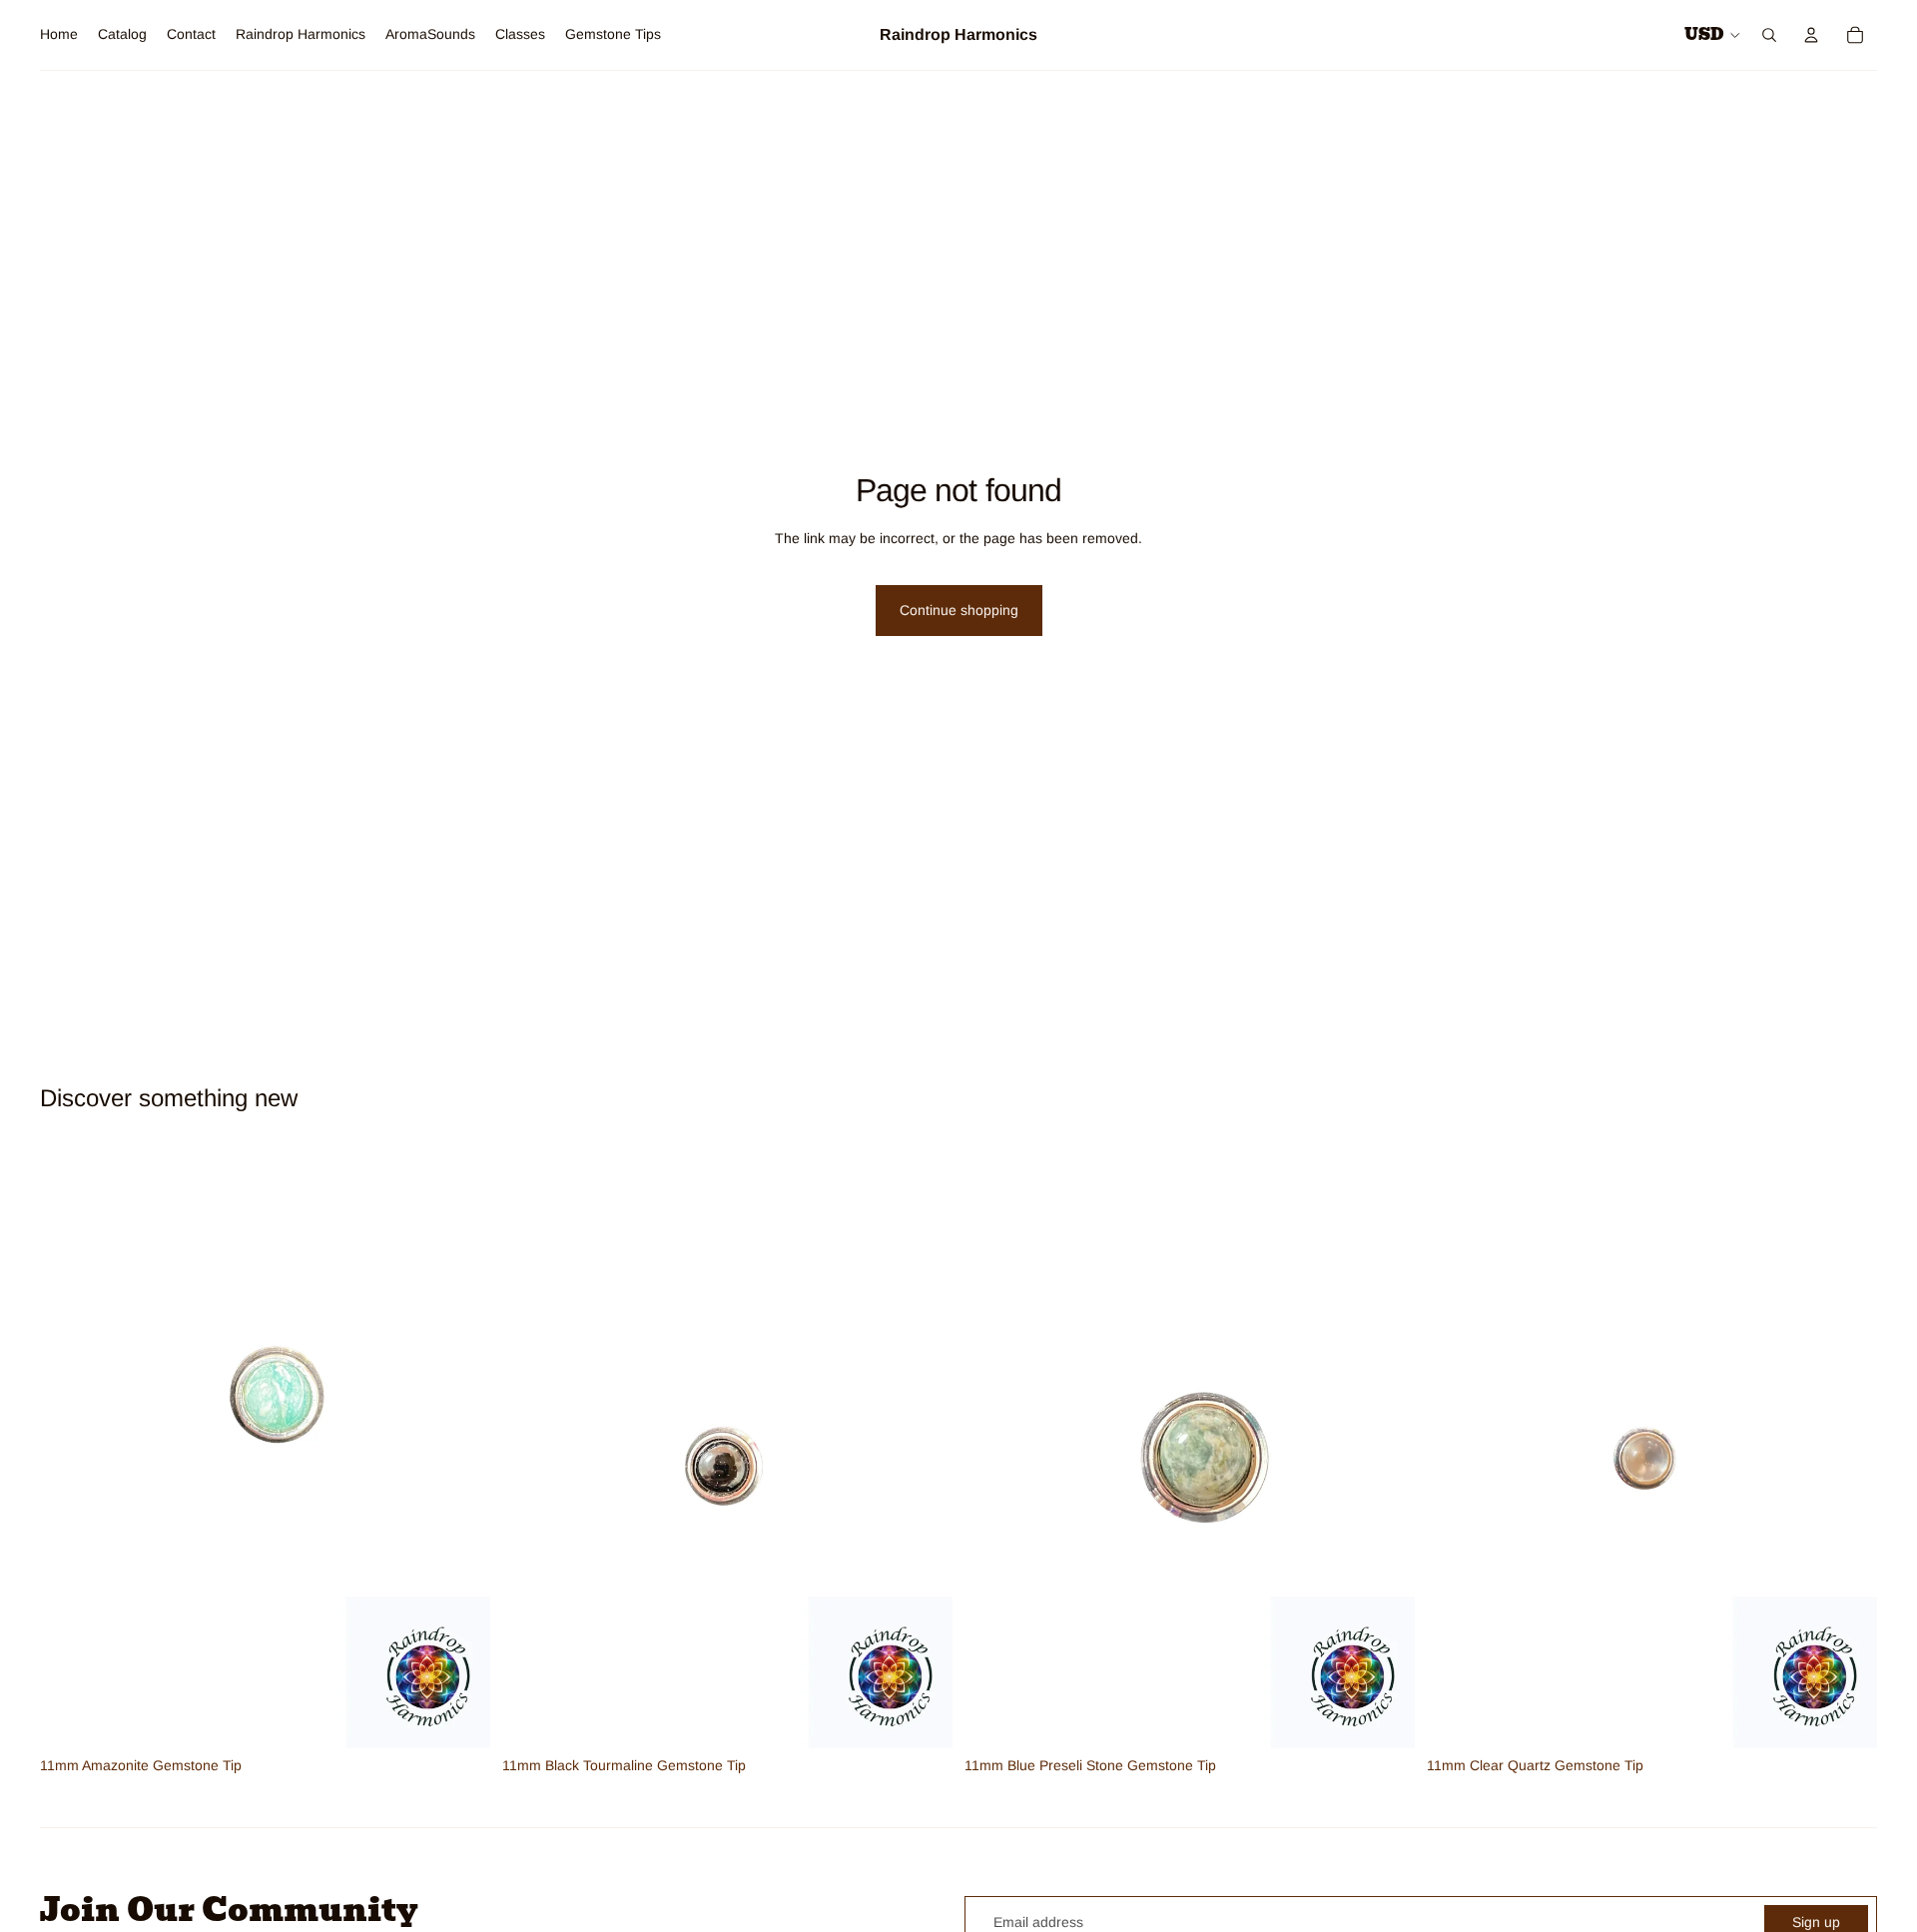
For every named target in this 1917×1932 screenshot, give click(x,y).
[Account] (1811, 35)
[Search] (1769, 35)
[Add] (459, 1717)
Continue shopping (959, 610)
